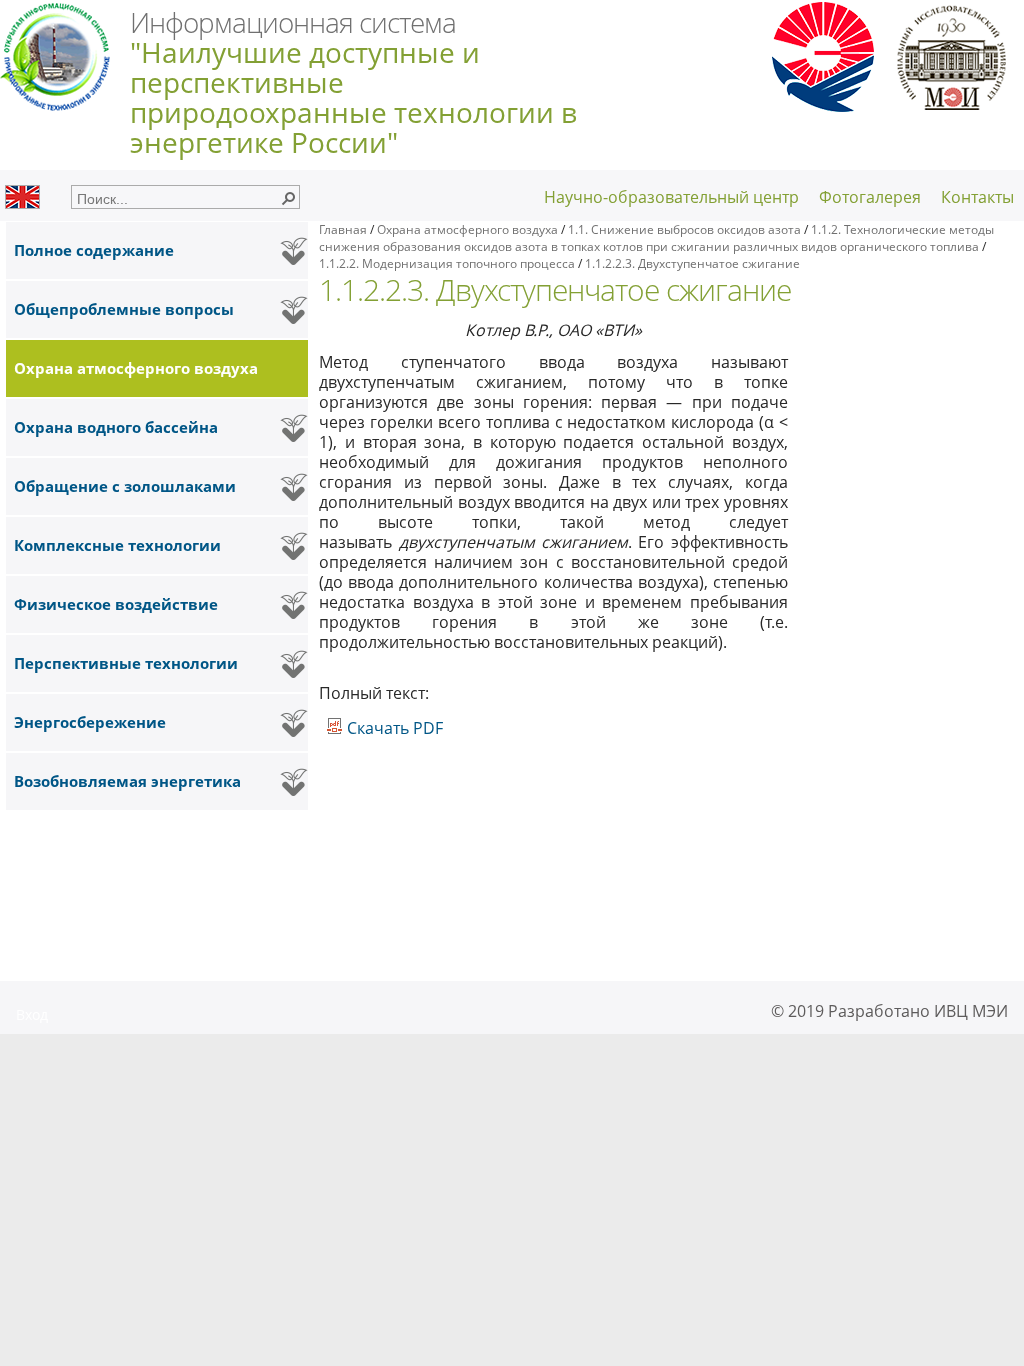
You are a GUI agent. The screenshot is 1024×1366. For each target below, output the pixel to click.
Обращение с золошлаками (125, 486)
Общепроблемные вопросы (124, 309)
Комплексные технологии (117, 545)
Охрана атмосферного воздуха (136, 368)
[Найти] (288, 197)
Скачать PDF (393, 728)
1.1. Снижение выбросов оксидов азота (684, 229)
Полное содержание (94, 250)
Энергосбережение (90, 722)
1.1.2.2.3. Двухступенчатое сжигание (692, 263)
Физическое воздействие (116, 604)
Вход (32, 1014)
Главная (343, 229)
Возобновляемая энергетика (127, 781)
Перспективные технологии (126, 663)
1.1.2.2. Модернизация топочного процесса (448, 263)
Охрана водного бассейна (116, 427)
